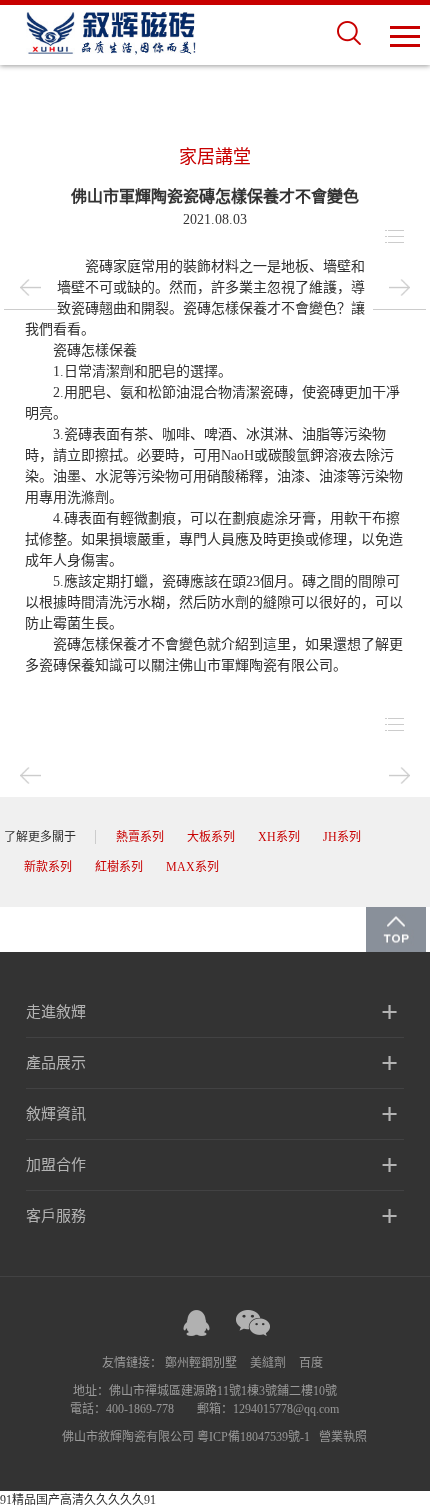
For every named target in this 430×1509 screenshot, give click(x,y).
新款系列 (48, 867)
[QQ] (196, 1323)
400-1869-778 (140, 1409)
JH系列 (342, 837)
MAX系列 (192, 867)
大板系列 (211, 837)
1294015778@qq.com (286, 1409)
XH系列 (279, 837)
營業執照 (343, 1437)
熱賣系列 (140, 837)
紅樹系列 (119, 867)
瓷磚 (99, 266)
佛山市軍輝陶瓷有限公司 (256, 665)
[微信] (253, 1323)
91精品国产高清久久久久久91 (78, 1500)
